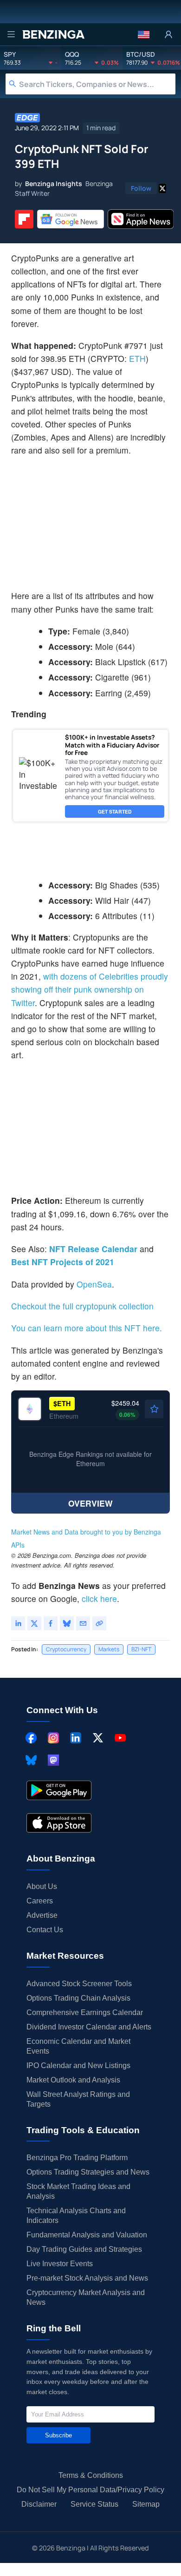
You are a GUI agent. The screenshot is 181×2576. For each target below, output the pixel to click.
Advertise (42, 1915)
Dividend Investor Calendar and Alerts (89, 2027)
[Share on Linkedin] (18, 1623)
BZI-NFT (141, 1649)
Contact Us (45, 1930)
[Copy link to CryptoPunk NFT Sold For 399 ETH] (99, 1623)
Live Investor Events (60, 2264)
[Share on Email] (83, 1623)
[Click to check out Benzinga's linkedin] (76, 1738)
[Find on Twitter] (162, 188)
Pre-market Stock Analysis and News (87, 2278)
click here (99, 1598)
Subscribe (58, 2435)
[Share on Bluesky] (67, 1623)
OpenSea (94, 1284)
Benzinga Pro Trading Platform (77, 2158)
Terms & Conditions (91, 2475)
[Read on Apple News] (141, 219)
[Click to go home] (53, 34)
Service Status (94, 2504)
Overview (90, 1503)
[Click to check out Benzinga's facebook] (31, 1738)
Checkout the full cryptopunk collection (82, 1306)
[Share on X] (34, 1623)
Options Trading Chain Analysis (78, 1998)
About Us (42, 1886)
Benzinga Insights (54, 184)
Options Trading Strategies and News (88, 2172)
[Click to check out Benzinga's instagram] (53, 1738)
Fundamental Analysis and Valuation (87, 2235)
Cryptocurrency (66, 1649)
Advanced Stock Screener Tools (79, 1984)
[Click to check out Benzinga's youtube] (120, 1738)
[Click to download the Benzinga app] (59, 1790)
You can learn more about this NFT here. (87, 1328)
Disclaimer (39, 2504)
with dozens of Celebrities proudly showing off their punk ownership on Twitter (90, 989)
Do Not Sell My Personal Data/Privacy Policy (90, 2490)
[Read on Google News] (71, 219)
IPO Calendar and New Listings (78, 2065)
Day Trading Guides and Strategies (84, 2249)
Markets (109, 1649)
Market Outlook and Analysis (73, 2080)
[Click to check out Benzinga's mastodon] (53, 1760)
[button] (144, 34)
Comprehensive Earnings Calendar (85, 2012)
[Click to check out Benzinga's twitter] (98, 1738)
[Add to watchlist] (154, 1409)
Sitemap (146, 2504)
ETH (137, 358)
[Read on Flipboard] (24, 219)
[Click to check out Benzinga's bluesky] (31, 1760)
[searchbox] (97, 84)
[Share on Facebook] (51, 1623)
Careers (40, 1901)
